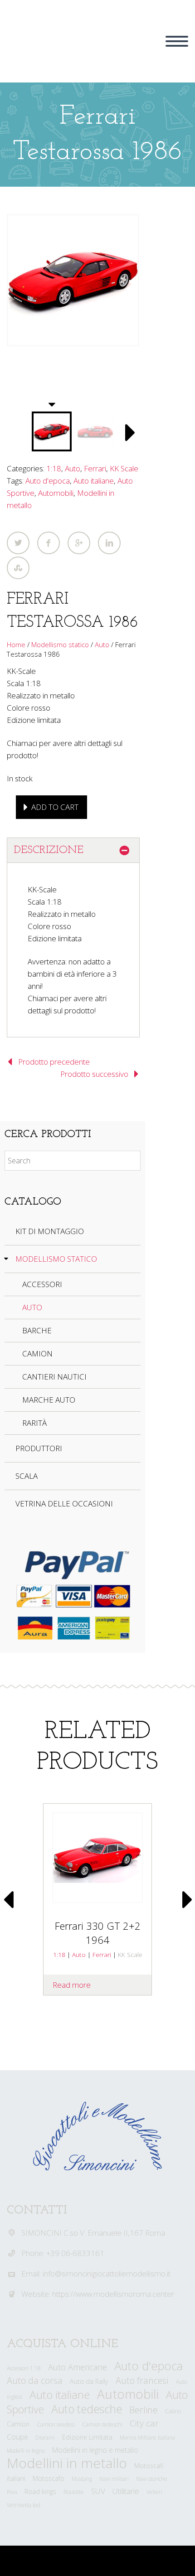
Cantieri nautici (54, 1377)
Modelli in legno (26, 2451)
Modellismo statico (60, 644)
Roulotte (74, 2492)
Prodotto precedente (54, 1062)
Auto (73, 468)
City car (144, 2423)
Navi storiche (152, 2479)
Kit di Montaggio (50, 1231)
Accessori (42, 1284)
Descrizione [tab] (49, 850)
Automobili (56, 493)
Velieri (154, 2492)
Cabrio (173, 2411)
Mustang (82, 2479)
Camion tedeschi (102, 2424)
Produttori (39, 1448)
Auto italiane (94, 481)
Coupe (17, 2437)
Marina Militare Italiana (147, 2438)
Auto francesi (142, 2380)
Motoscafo (49, 2478)
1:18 (54, 468)
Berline (144, 2410)
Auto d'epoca (48, 481)
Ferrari (95, 468)
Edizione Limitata (87, 2437)
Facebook (49, 543)
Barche (37, 1330)
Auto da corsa (35, 2380)
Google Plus (79, 543)
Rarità (34, 1423)
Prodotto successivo (94, 1074)
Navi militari (114, 2479)
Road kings (40, 2491)
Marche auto (49, 1400)
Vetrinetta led (24, 2505)
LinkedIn (109, 543)
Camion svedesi (56, 2424)
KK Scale (124, 468)
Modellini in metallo (67, 2463)
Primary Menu (177, 41)
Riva (12, 2492)
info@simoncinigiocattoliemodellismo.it (107, 2273)
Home (16, 644)
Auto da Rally (89, 2381)
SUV (98, 2491)
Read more (72, 1985)
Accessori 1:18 (24, 2368)
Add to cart (55, 807)
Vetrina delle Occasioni (64, 1503)
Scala (27, 1476)
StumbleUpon (18, 568)
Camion (37, 1353)
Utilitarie (126, 2491)
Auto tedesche (87, 2409)
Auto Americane (78, 2367)
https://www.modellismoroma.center (113, 2294)
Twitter (18, 543)
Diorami (45, 2438)
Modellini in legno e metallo (95, 2450)
